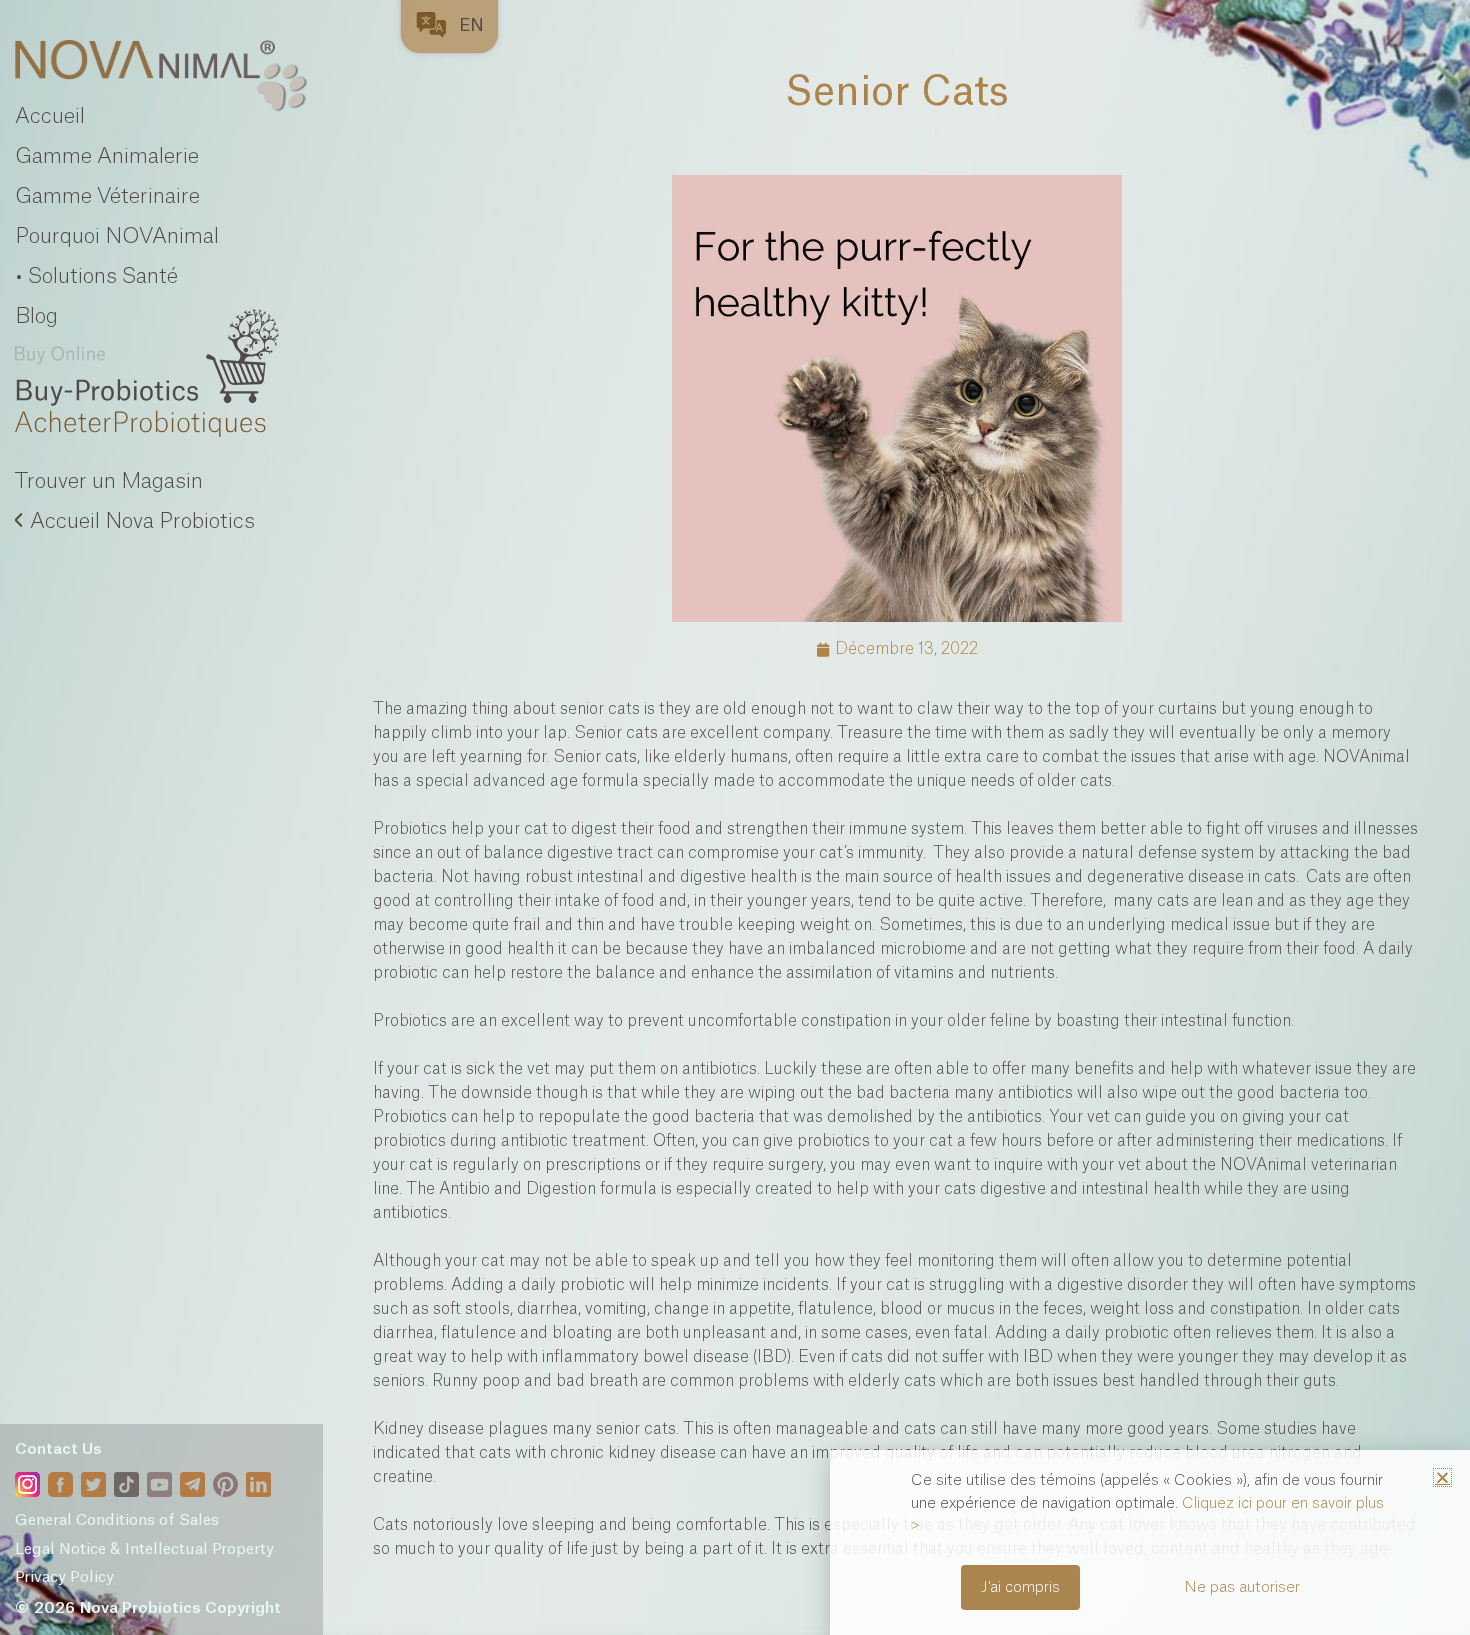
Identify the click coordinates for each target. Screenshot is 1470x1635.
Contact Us (58, 1449)
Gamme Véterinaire (107, 196)
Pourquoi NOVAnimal (117, 236)
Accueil (50, 116)
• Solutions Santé (96, 276)
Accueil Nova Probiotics (142, 521)
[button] (1442, 1477)
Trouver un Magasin (109, 481)
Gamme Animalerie (107, 156)
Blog (36, 316)
